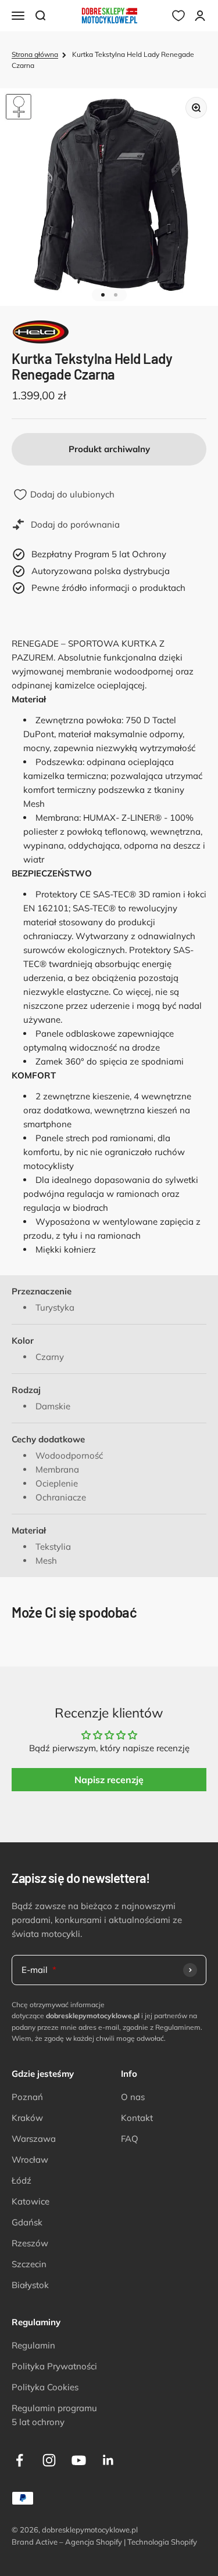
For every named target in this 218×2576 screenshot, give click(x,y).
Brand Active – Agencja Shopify (67, 2542)
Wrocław (30, 2160)
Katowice (31, 2201)
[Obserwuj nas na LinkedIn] (108, 2460)
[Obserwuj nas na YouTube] (79, 2460)
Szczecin (29, 2264)
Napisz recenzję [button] (109, 1780)
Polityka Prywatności (54, 2366)
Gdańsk (27, 2222)
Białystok (30, 2285)
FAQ (130, 2139)
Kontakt (137, 2118)
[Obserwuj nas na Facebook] (19, 2460)
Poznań (27, 2097)
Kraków (27, 2118)
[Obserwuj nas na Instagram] (49, 2460)
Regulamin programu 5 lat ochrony (54, 2415)
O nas (133, 2097)
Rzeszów (30, 2243)
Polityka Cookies (45, 2387)
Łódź (22, 2180)
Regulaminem (178, 2027)
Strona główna (35, 54)
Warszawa (34, 2139)
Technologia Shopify (162, 2542)
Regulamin (33, 2345)
